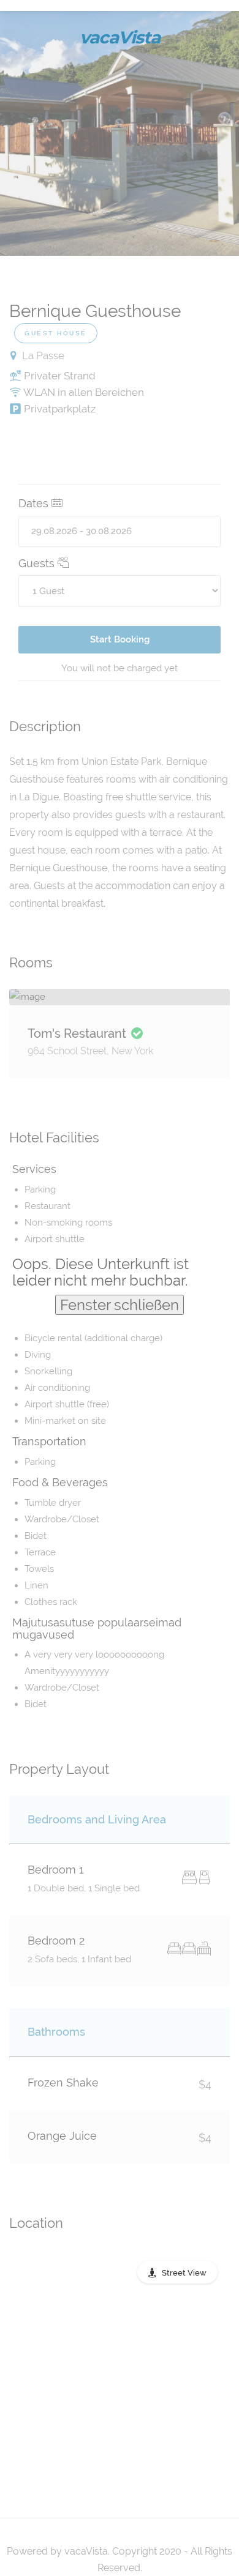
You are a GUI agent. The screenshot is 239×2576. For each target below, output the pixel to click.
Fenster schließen (120, 1305)
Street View (184, 2273)
